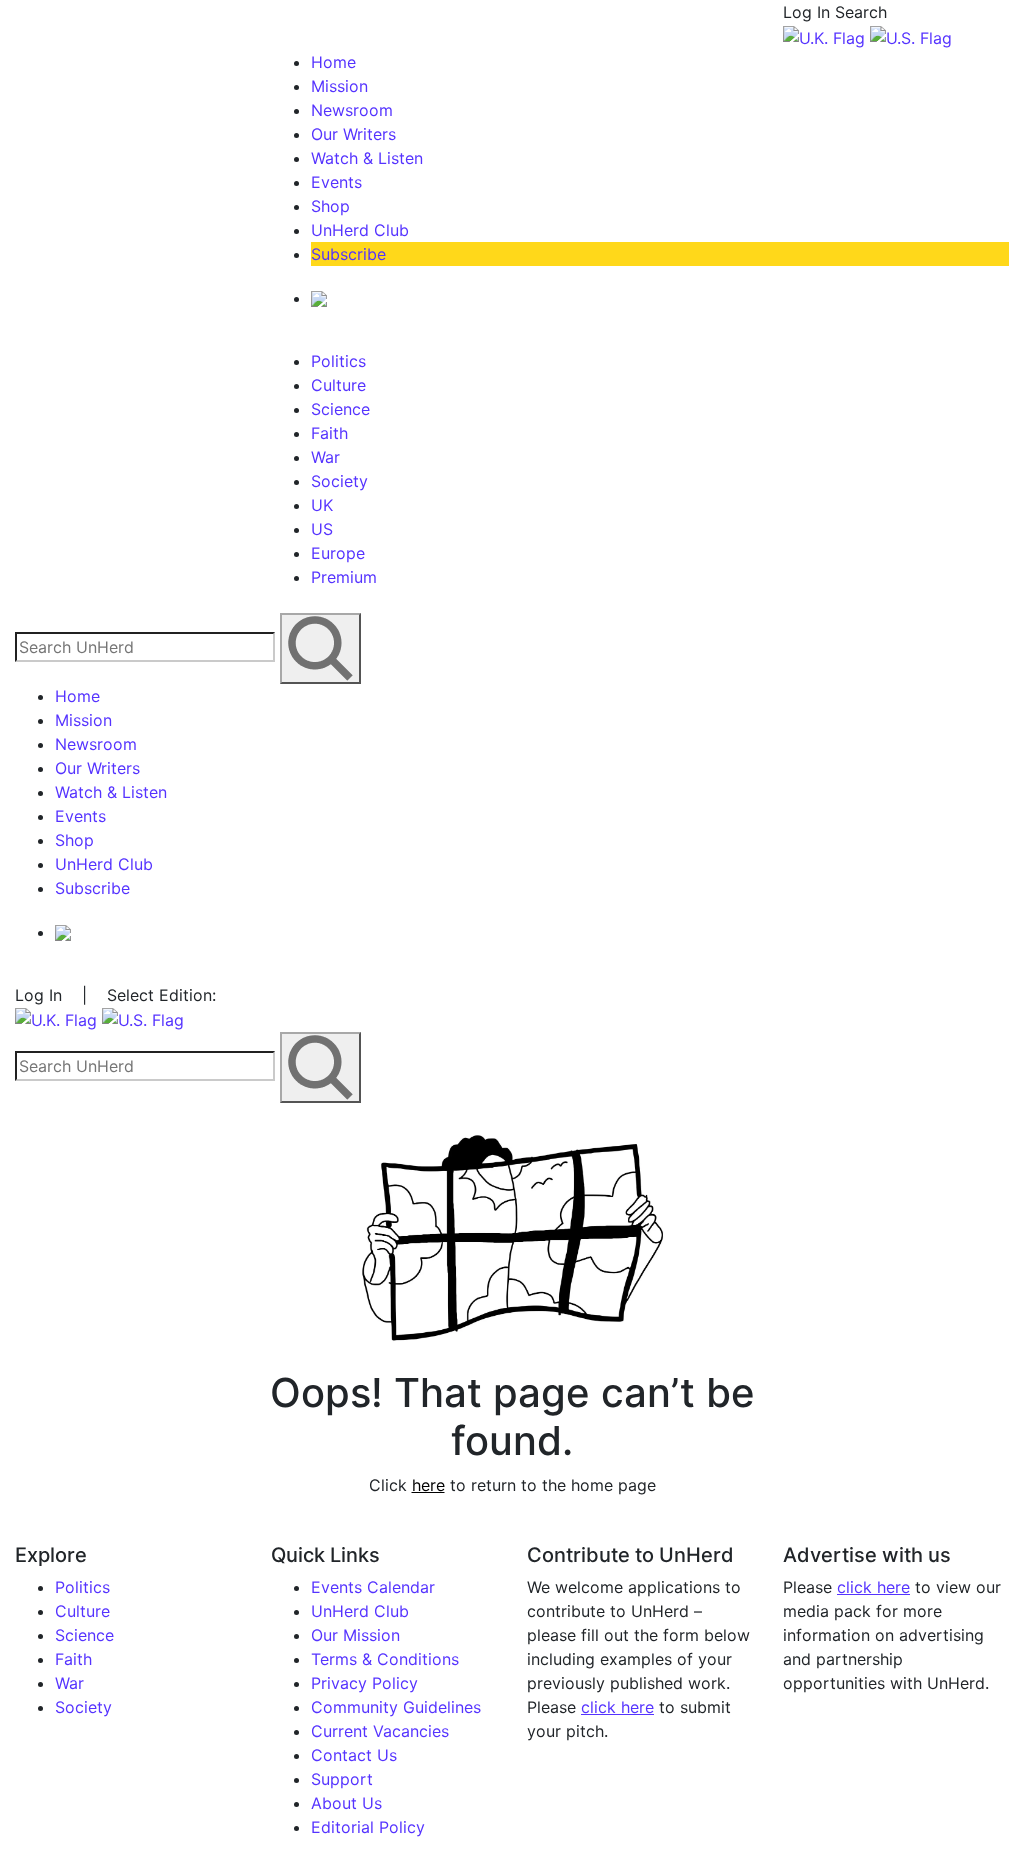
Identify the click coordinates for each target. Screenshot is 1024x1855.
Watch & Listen (367, 158)
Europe (338, 553)
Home (333, 62)
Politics (338, 361)
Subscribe (348, 254)
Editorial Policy (368, 1827)
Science (340, 409)
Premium (344, 577)
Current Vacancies (380, 1731)
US (322, 529)
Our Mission (355, 1635)
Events (336, 182)
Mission (339, 86)
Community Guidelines (396, 1707)
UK (322, 505)
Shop (330, 206)
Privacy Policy (364, 1683)
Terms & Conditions (385, 1659)
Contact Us (354, 1755)
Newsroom (352, 110)
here (428, 1485)
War (325, 457)
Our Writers (353, 134)
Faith (329, 433)
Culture (338, 385)
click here (617, 1707)
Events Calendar (373, 1587)
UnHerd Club (360, 230)
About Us (346, 1803)
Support (342, 1779)
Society (339, 481)
